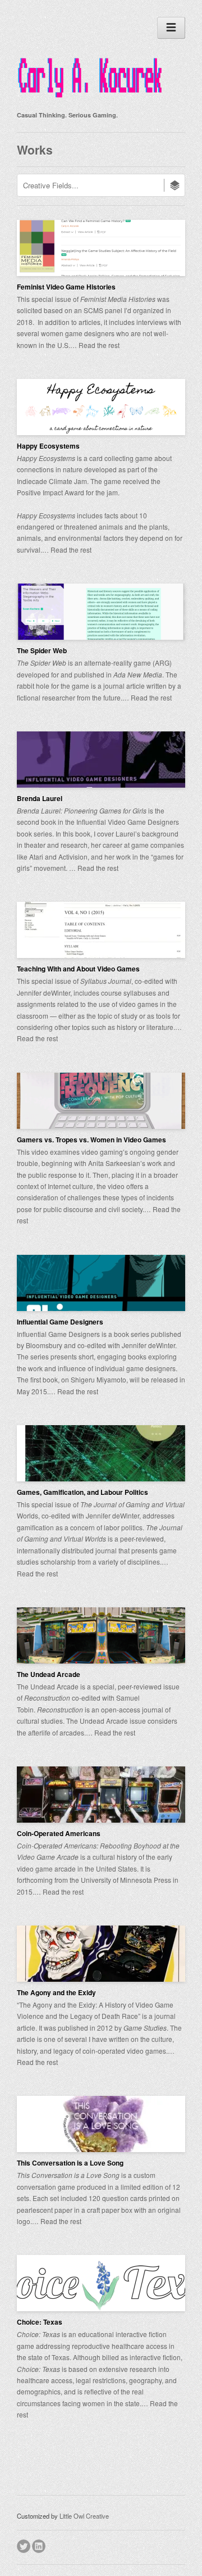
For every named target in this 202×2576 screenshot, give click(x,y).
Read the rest (99, 345)
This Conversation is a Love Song (70, 2163)
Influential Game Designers (60, 1322)
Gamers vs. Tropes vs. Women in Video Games (91, 1140)
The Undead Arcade (49, 1674)
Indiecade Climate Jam (52, 481)
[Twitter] (24, 2545)
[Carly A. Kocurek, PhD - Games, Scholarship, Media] (90, 100)
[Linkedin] (40, 2545)
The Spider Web (42, 650)
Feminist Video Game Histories (66, 287)
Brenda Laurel (40, 798)
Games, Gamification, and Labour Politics (82, 1492)
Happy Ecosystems (48, 446)
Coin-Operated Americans (59, 1833)
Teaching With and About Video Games (78, 969)
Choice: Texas (40, 2322)
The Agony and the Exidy (56, 1992)
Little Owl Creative (84, 2516)
